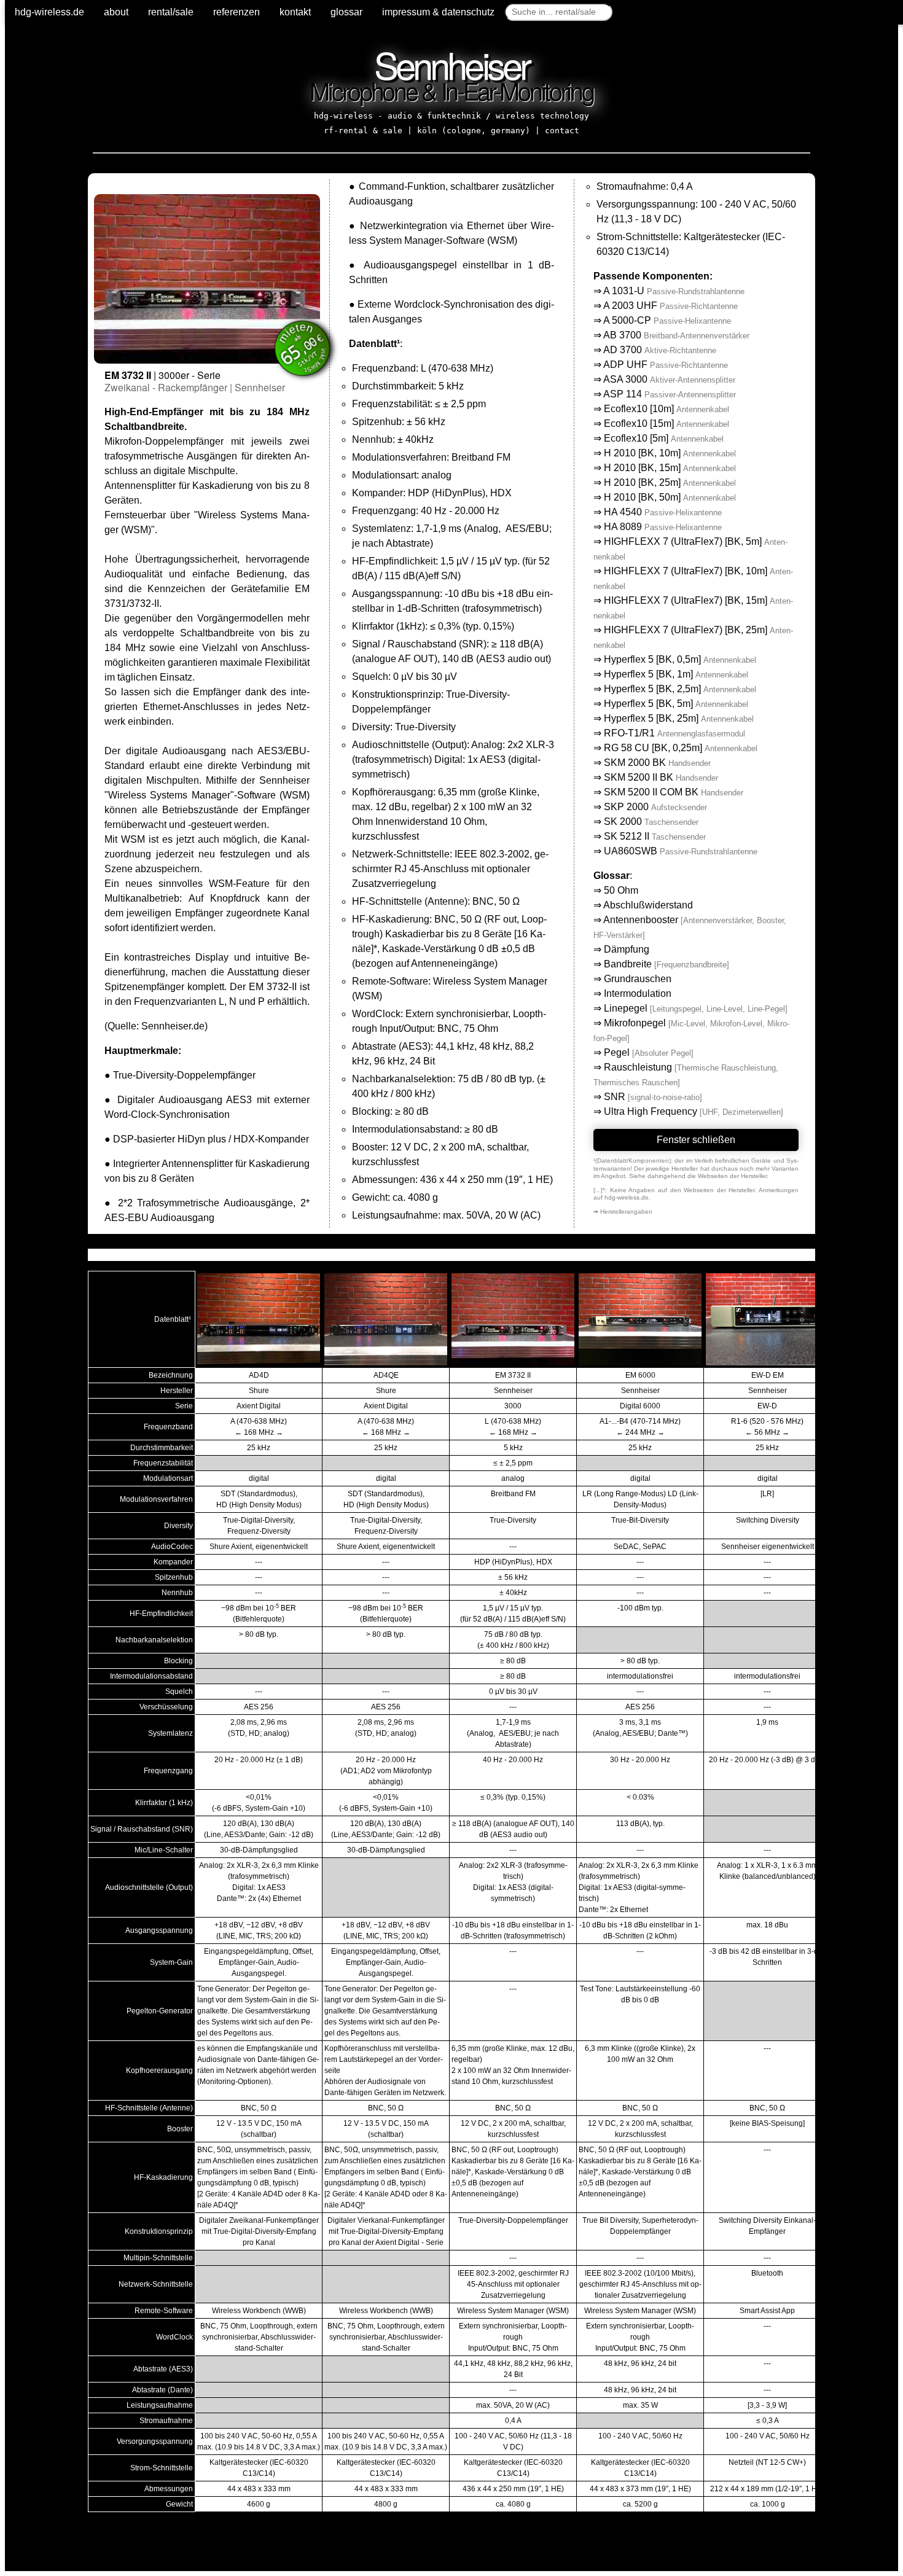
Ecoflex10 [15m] (666, 423)
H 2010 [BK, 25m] (670, 482)
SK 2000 (651, 822)
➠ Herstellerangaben (623, 1212)
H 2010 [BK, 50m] (670, 497)
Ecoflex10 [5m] (664, 438)
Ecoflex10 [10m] (666, 409)
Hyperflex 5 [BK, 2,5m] (680, 689)
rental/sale (171, 12)
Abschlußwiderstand (648, 905)
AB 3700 (676, 335)
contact (562, 131)
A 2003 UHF (670, 306)
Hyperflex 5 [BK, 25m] (679, 718)
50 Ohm (621, 890)
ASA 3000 (669, 379)
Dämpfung (627, 949)
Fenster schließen (696, 1140)
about (116, 12)
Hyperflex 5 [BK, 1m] (676, 674)
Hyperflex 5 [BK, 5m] (676, 704)
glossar (346, 12)
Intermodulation (638, 993)
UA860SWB (681, 851)
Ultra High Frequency (651, 1111)
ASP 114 (670, 394)
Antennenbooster (641, 920)
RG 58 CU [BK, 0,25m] (681, 748)
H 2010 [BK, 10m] (670, 453)
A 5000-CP (667, 320)
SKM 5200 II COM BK (674, 792)
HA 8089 (663, 527)
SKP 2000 (655, 807)
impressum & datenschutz (438, 12)
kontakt (295, 12)
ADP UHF (666, 365)
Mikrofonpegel (635, 1023)
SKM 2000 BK (657, 763)
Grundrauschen (638, 979)
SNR (615, 1097)
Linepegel (626, 1008)
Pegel (617, 1052)
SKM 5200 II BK (661, 777)
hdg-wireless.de (49, 12)
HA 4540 (663, 512)
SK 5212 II (655, 836)
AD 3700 (660, 350)
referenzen (237, 12)
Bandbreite (628, 964)
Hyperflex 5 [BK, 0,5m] (680, 659)
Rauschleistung (638, 1067)
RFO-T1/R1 (674, 733)
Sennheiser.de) (174, 1026)
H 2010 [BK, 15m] (670, 468)
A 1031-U (674, 291)
